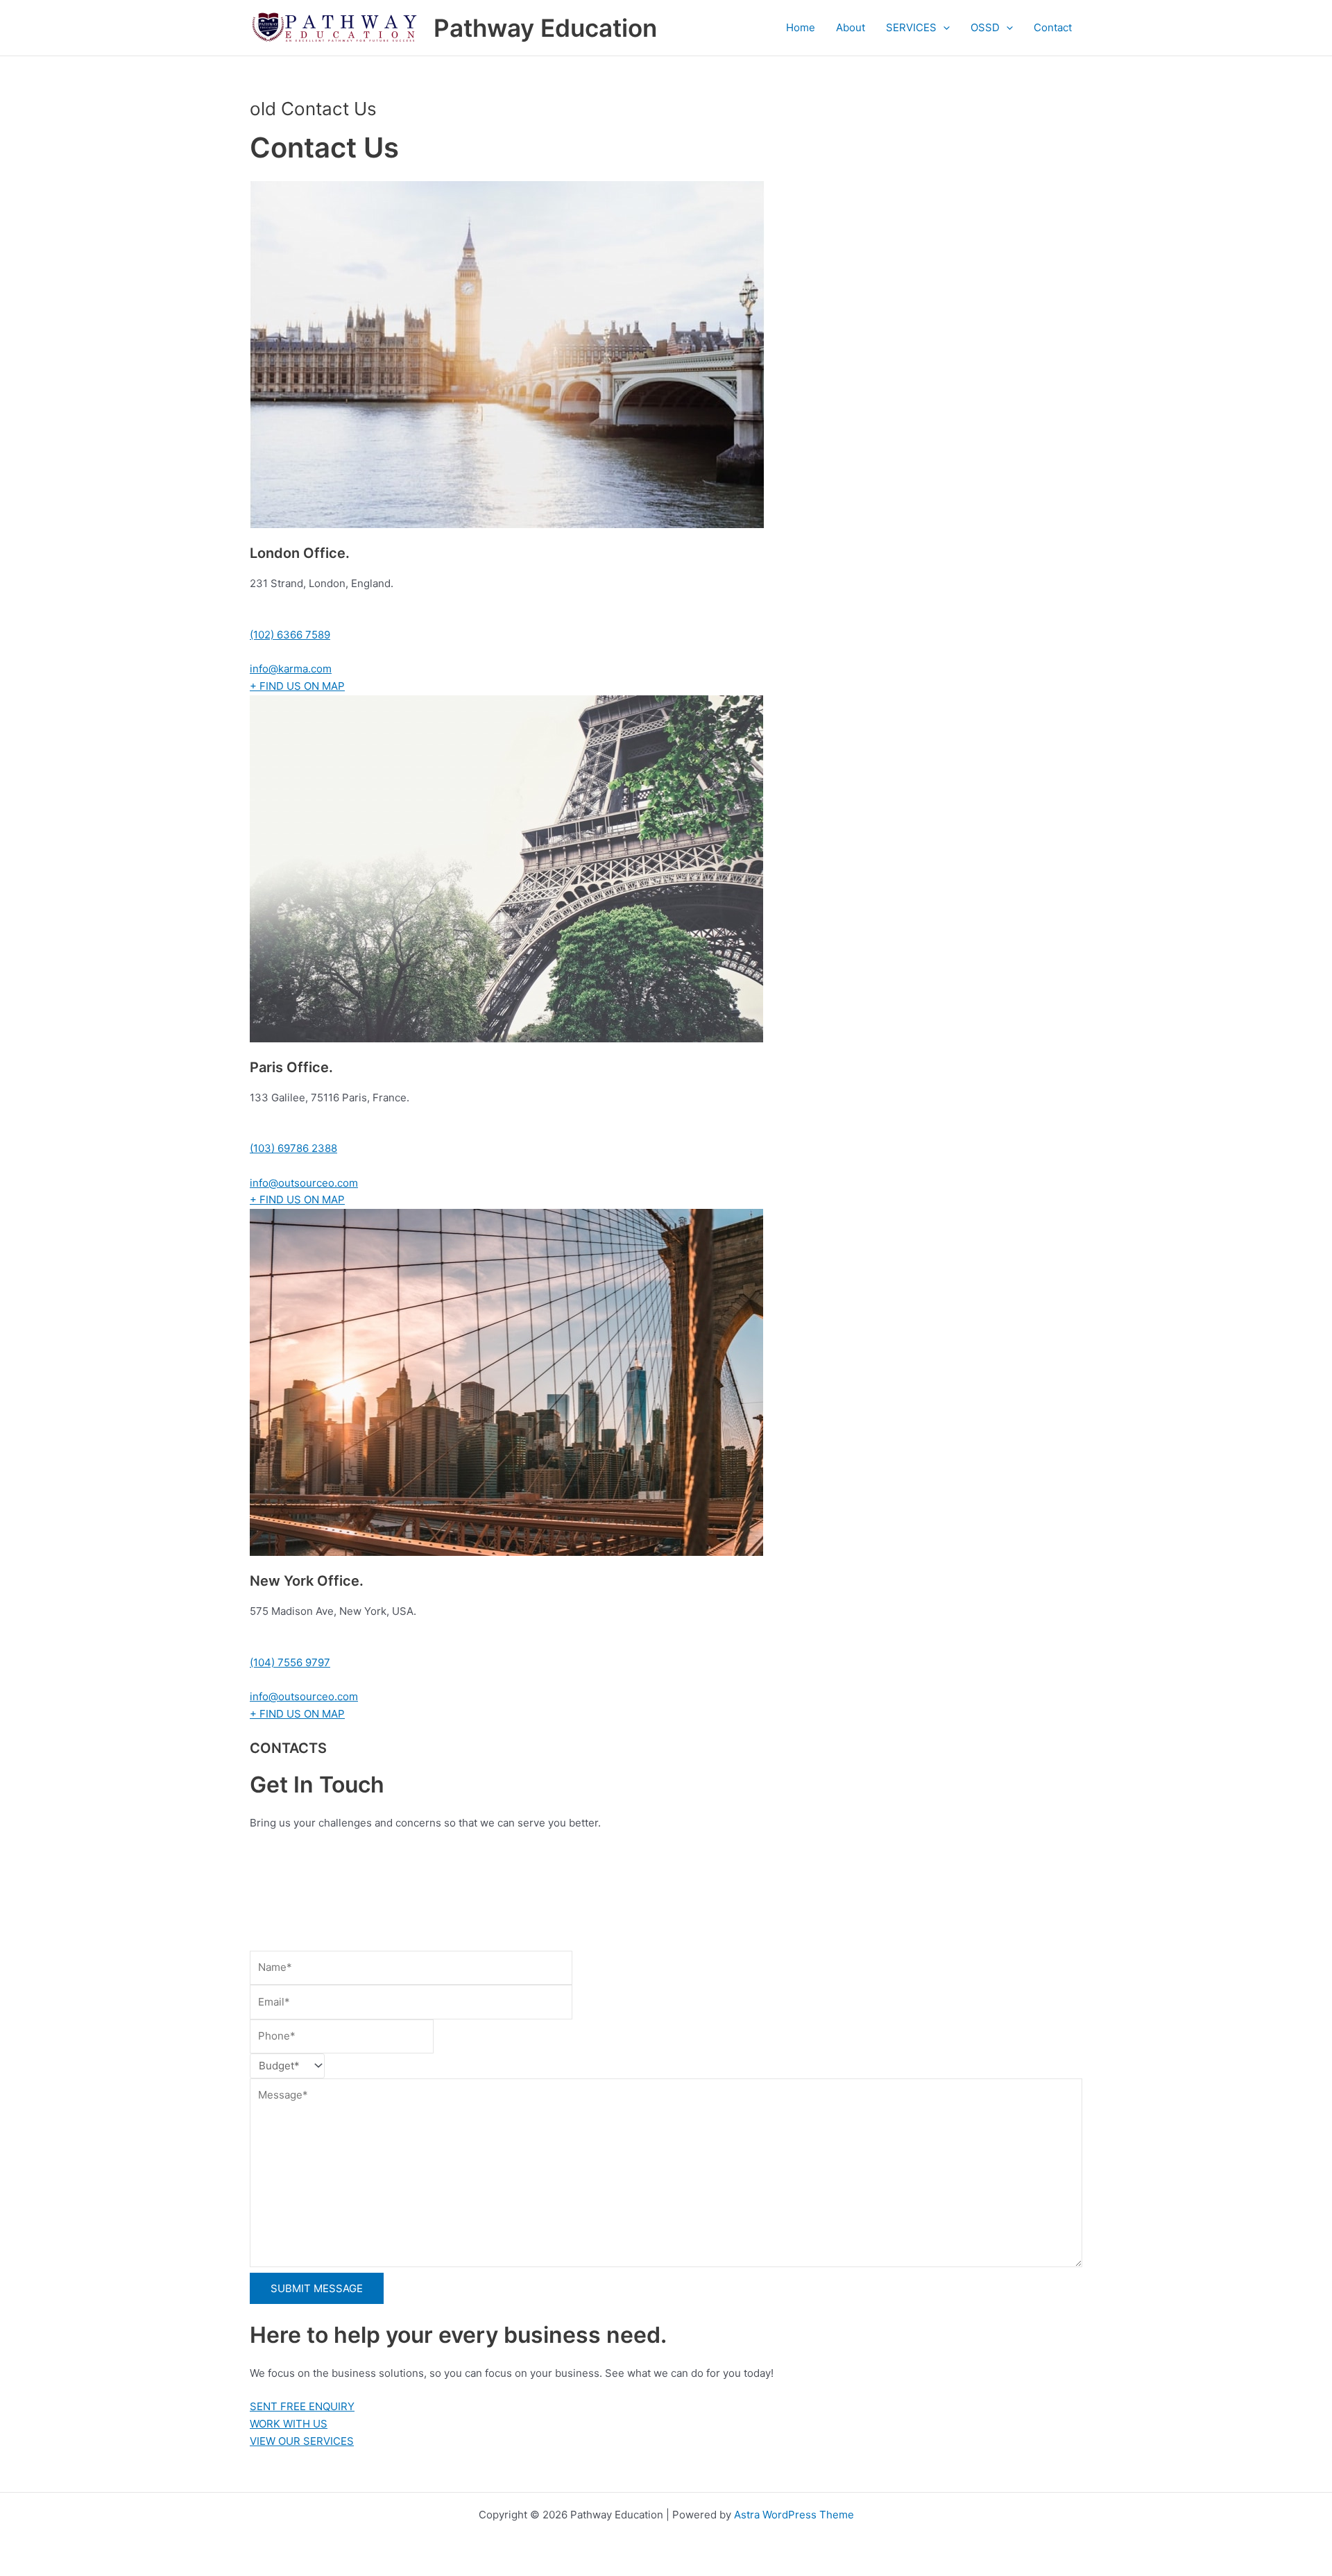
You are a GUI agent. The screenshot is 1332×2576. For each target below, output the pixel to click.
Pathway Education (545, 28)
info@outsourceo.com (304, 1183)
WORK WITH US (289, 2424)
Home (801, 27)
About (851, 27)
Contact (1053, 27)
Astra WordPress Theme (794, 2515)
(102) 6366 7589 (290, 635)
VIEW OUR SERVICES (302, 2441)
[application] (943, 28)
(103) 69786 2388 (293, 1148)
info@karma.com (291, 669)
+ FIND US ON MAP (297, 686)
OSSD (985, 27)
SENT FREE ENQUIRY (302, 2406)
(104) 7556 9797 (290, 1662)
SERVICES (911, 27)
